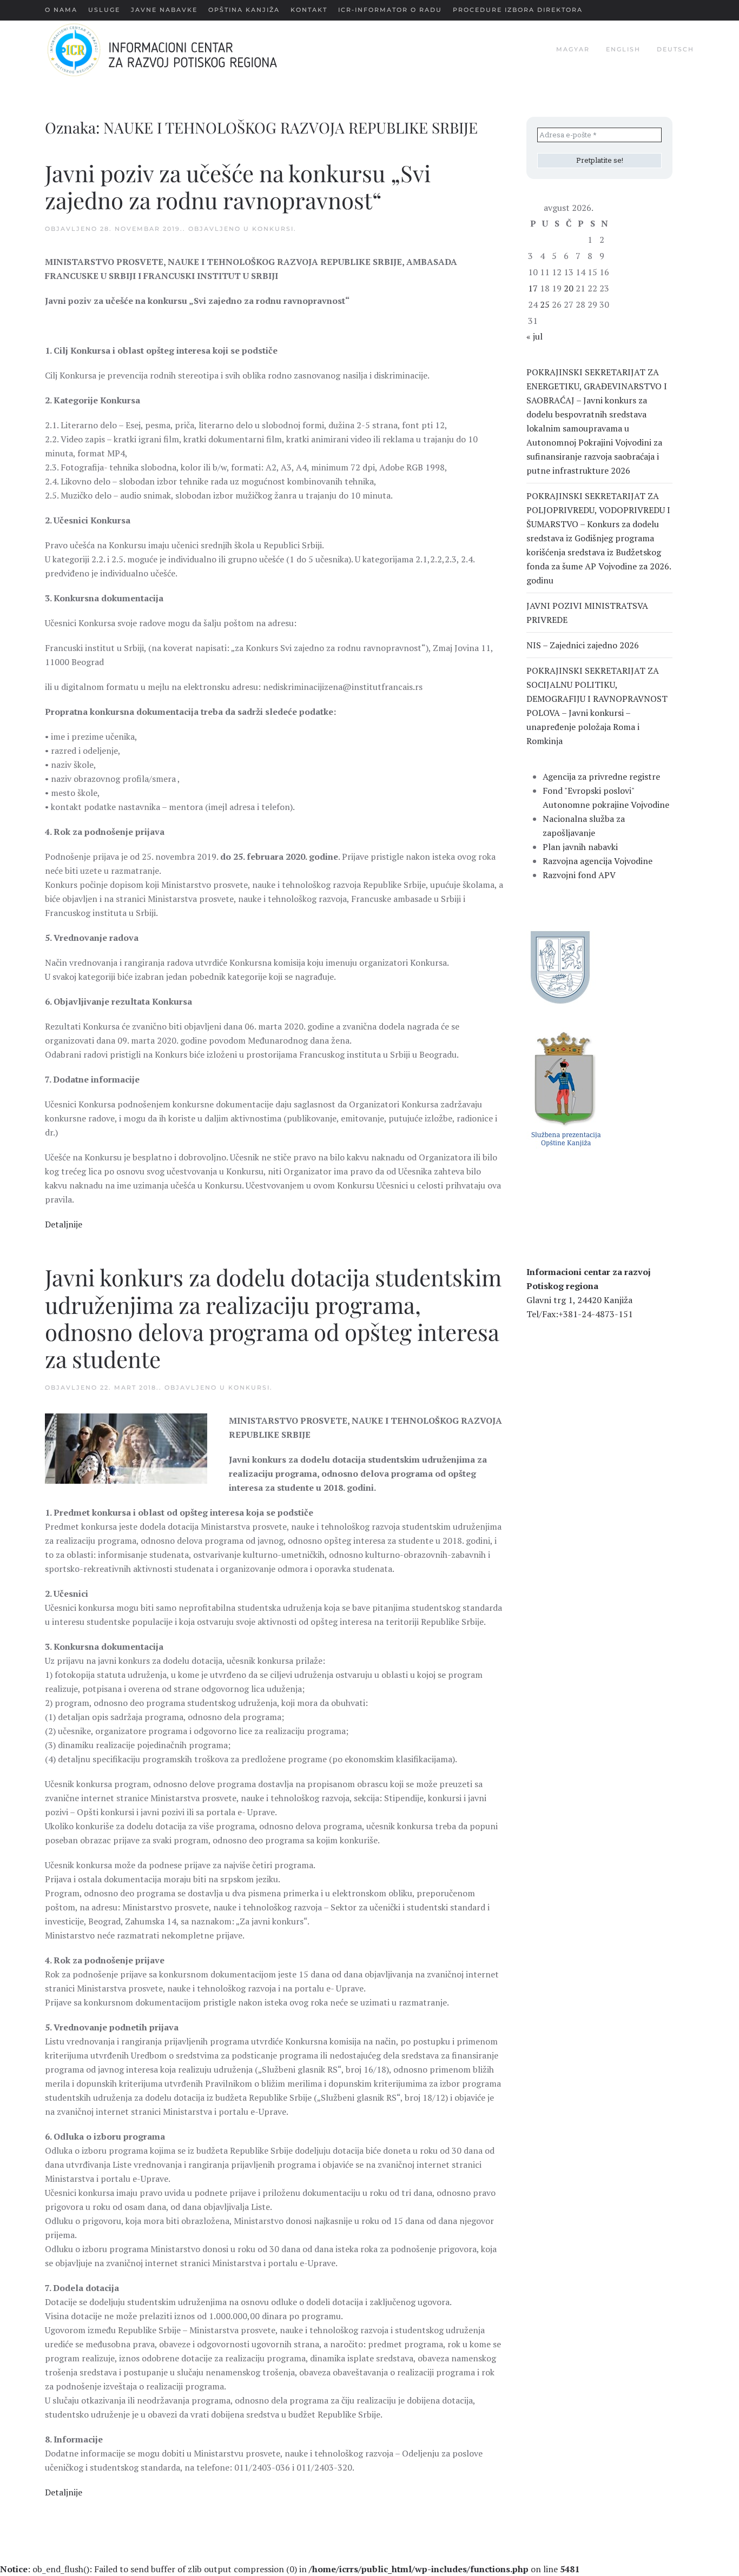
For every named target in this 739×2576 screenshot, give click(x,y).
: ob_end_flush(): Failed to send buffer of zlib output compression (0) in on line (290, 2569)
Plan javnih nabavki (580, 847)
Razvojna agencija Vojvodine (598, 861)
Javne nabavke (164, 10)
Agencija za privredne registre (601, 776)
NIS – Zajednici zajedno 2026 (583, 645)
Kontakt (309, 10)
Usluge (104, 10)
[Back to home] (179, 50)
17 (533, 288)
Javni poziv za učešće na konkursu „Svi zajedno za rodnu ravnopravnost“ (238, 187)
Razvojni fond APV (579, 875)
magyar (573, 49)
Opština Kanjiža (244, 10)
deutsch (675, 49)
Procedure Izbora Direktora (518, 10)
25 (545, 304)
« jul (535, 336)
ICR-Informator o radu (390, 10)
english (623, 49)
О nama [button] (61, 10)
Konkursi (273, 229)
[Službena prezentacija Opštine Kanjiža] (565, 1088)
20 (569, 288)
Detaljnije (64, 1224)
